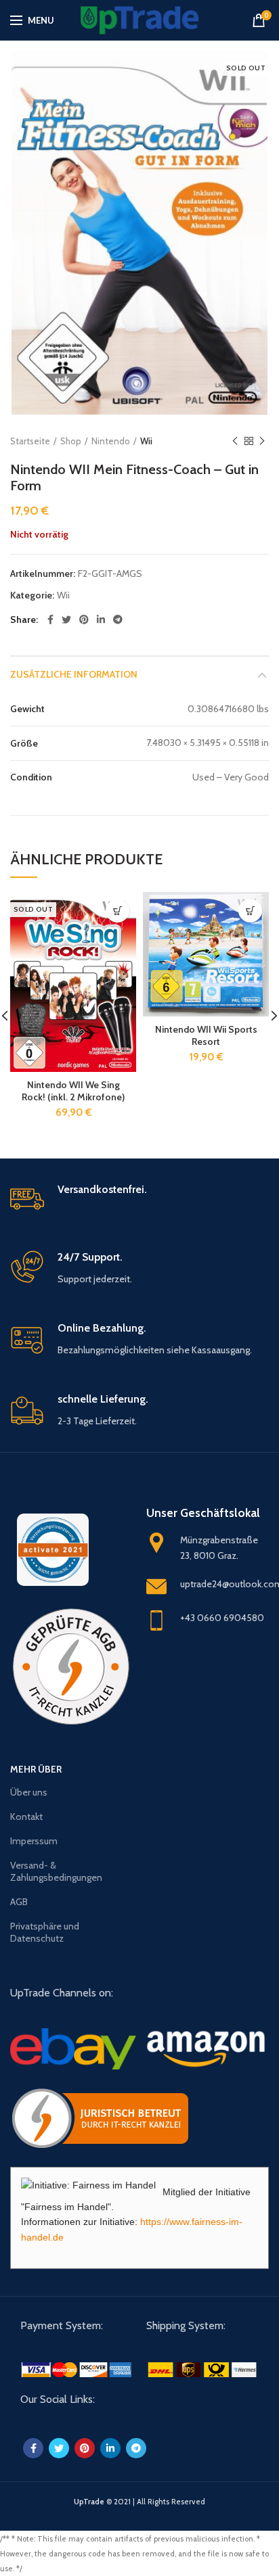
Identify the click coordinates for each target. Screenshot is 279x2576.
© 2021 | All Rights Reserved (139, 2502)
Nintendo (111, 441)
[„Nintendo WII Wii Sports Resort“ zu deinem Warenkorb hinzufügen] (250, 911)
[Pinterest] (84, 619)
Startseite (30, 441)
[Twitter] (66, 619)
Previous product (235, 441)
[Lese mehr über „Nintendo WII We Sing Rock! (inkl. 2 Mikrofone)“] (117, 911)
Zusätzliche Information (74, 674)
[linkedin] (101, 619)
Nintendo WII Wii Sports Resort (206, 1035)
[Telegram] (118, 619)
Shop (71, 441)
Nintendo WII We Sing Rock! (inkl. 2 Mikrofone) (73, 1091)
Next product (262, 441)
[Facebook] (50, 619)
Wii (146, 441)
